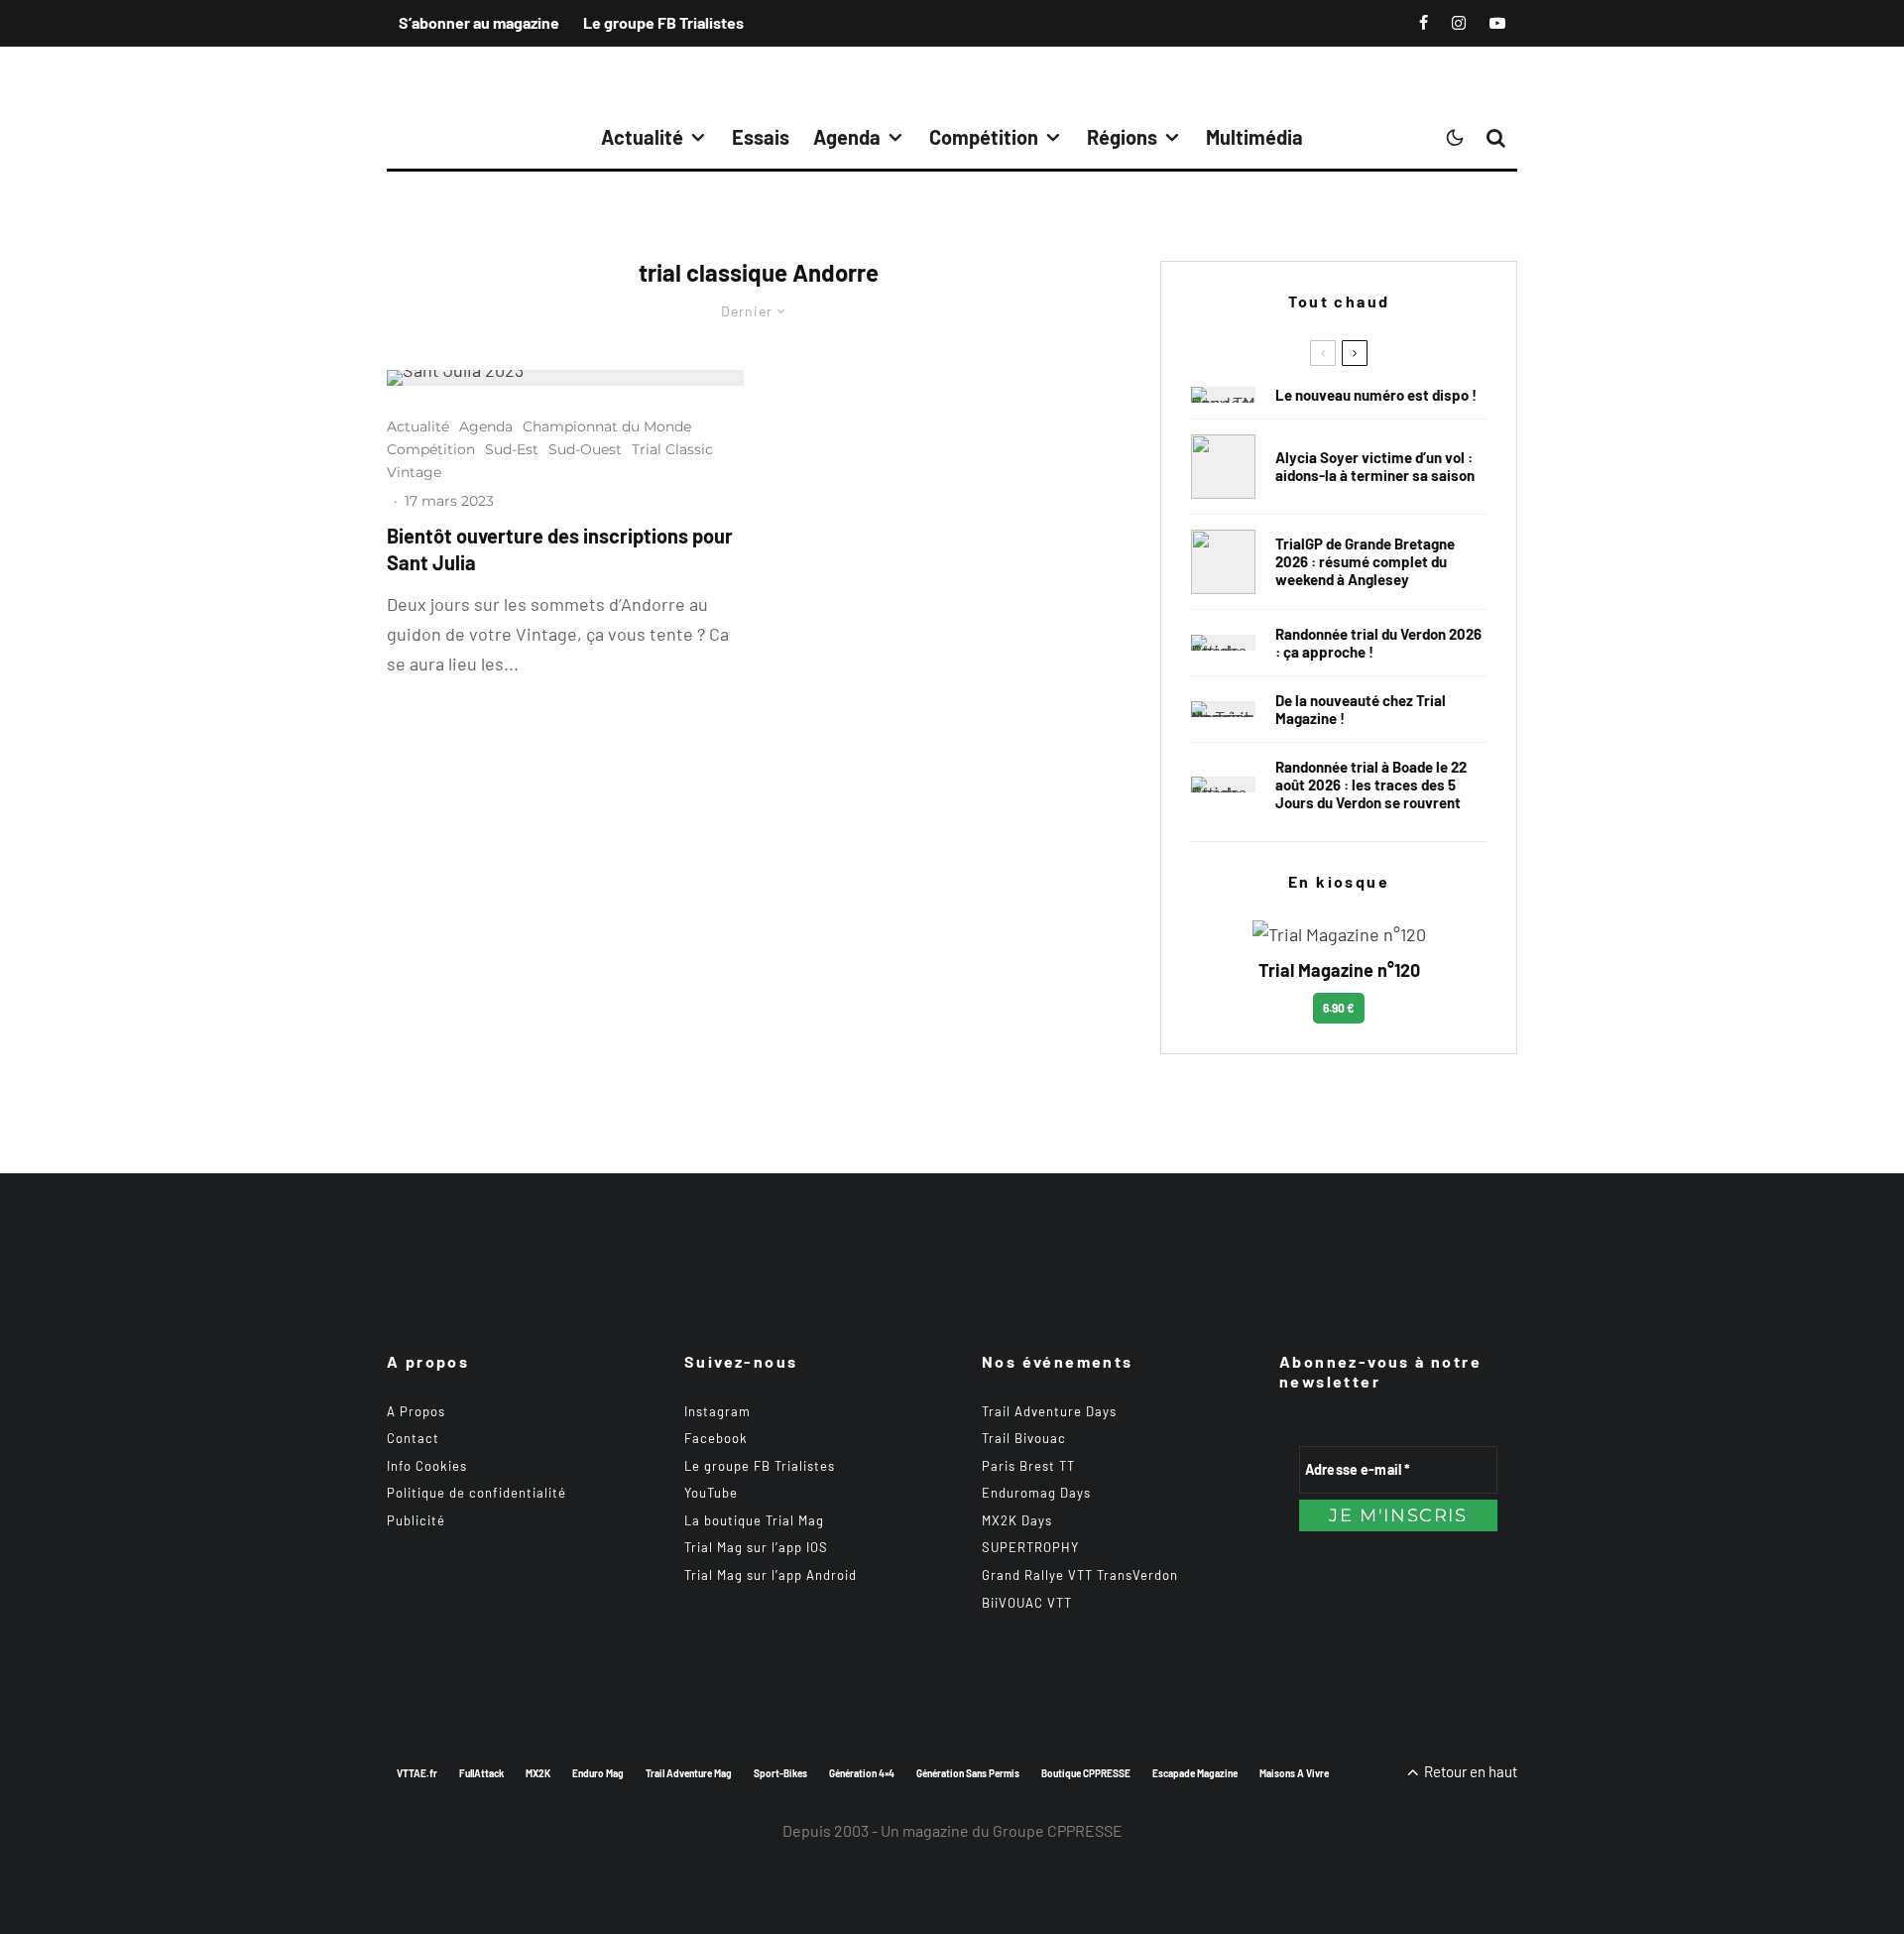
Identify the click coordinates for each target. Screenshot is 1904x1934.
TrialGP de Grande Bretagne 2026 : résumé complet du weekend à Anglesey (1365, 561)
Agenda (847, 137)
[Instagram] (1459, 23)
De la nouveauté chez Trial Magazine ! (1361, 709)
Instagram (717, 1411)
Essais (761, 137)
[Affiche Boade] (1223, 643)
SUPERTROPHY (1030, 1547)
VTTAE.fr (417, 1773)
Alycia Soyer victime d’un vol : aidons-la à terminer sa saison (1375, 466)
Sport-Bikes (780, 1773)
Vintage (414, 472)
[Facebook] (1424, 23)
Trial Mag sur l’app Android (771, 1575)
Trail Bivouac (1024, 1438)
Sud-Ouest (585, 449)
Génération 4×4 (862, 1773)
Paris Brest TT (1028, 1466)
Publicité (416, 1520)
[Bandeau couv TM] (1223, 395)
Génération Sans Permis (968, 1773)
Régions (1122, 137)
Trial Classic (672, 449)
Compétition (984, 137)
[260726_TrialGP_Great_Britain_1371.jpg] (1223, 467)
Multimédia (1254, 137)
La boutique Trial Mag (754, 1520)
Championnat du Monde (607, 426)
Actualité (642, 137)
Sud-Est (512, 449)
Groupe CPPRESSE (1058, 1830)
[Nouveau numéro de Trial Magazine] (1223, 709)
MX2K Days (1017, 1520)
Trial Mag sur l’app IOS (756, 1547)
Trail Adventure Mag (689, 1773)
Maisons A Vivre (1294, 1773)
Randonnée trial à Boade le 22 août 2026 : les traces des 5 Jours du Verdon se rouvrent (1371, 785)
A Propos (416, 1411)
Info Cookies (427, 1466)
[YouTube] (1497, 23)
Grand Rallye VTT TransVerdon (1080, 1575)
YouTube (711, 1493)
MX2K (538, 1773)
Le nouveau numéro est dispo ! (1376, 395)
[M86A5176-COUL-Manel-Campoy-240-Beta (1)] (565, 378)
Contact (413, 1438)
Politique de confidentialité (476, 1493)
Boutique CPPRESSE (1086, 1773)
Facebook (716, 1438)
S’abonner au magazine (479, 22)
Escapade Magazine (1195, 1773)
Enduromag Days (1036, 1493)
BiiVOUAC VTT (1027, 1603)
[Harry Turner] (1223, 562)
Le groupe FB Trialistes (663, 22)
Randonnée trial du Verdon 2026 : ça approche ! (1378, 643)
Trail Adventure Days (1049, 1411)
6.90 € (1339, 1008)
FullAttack (481, 1773)
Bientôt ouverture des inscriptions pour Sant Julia (560, 549)
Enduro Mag (598, 1773)
